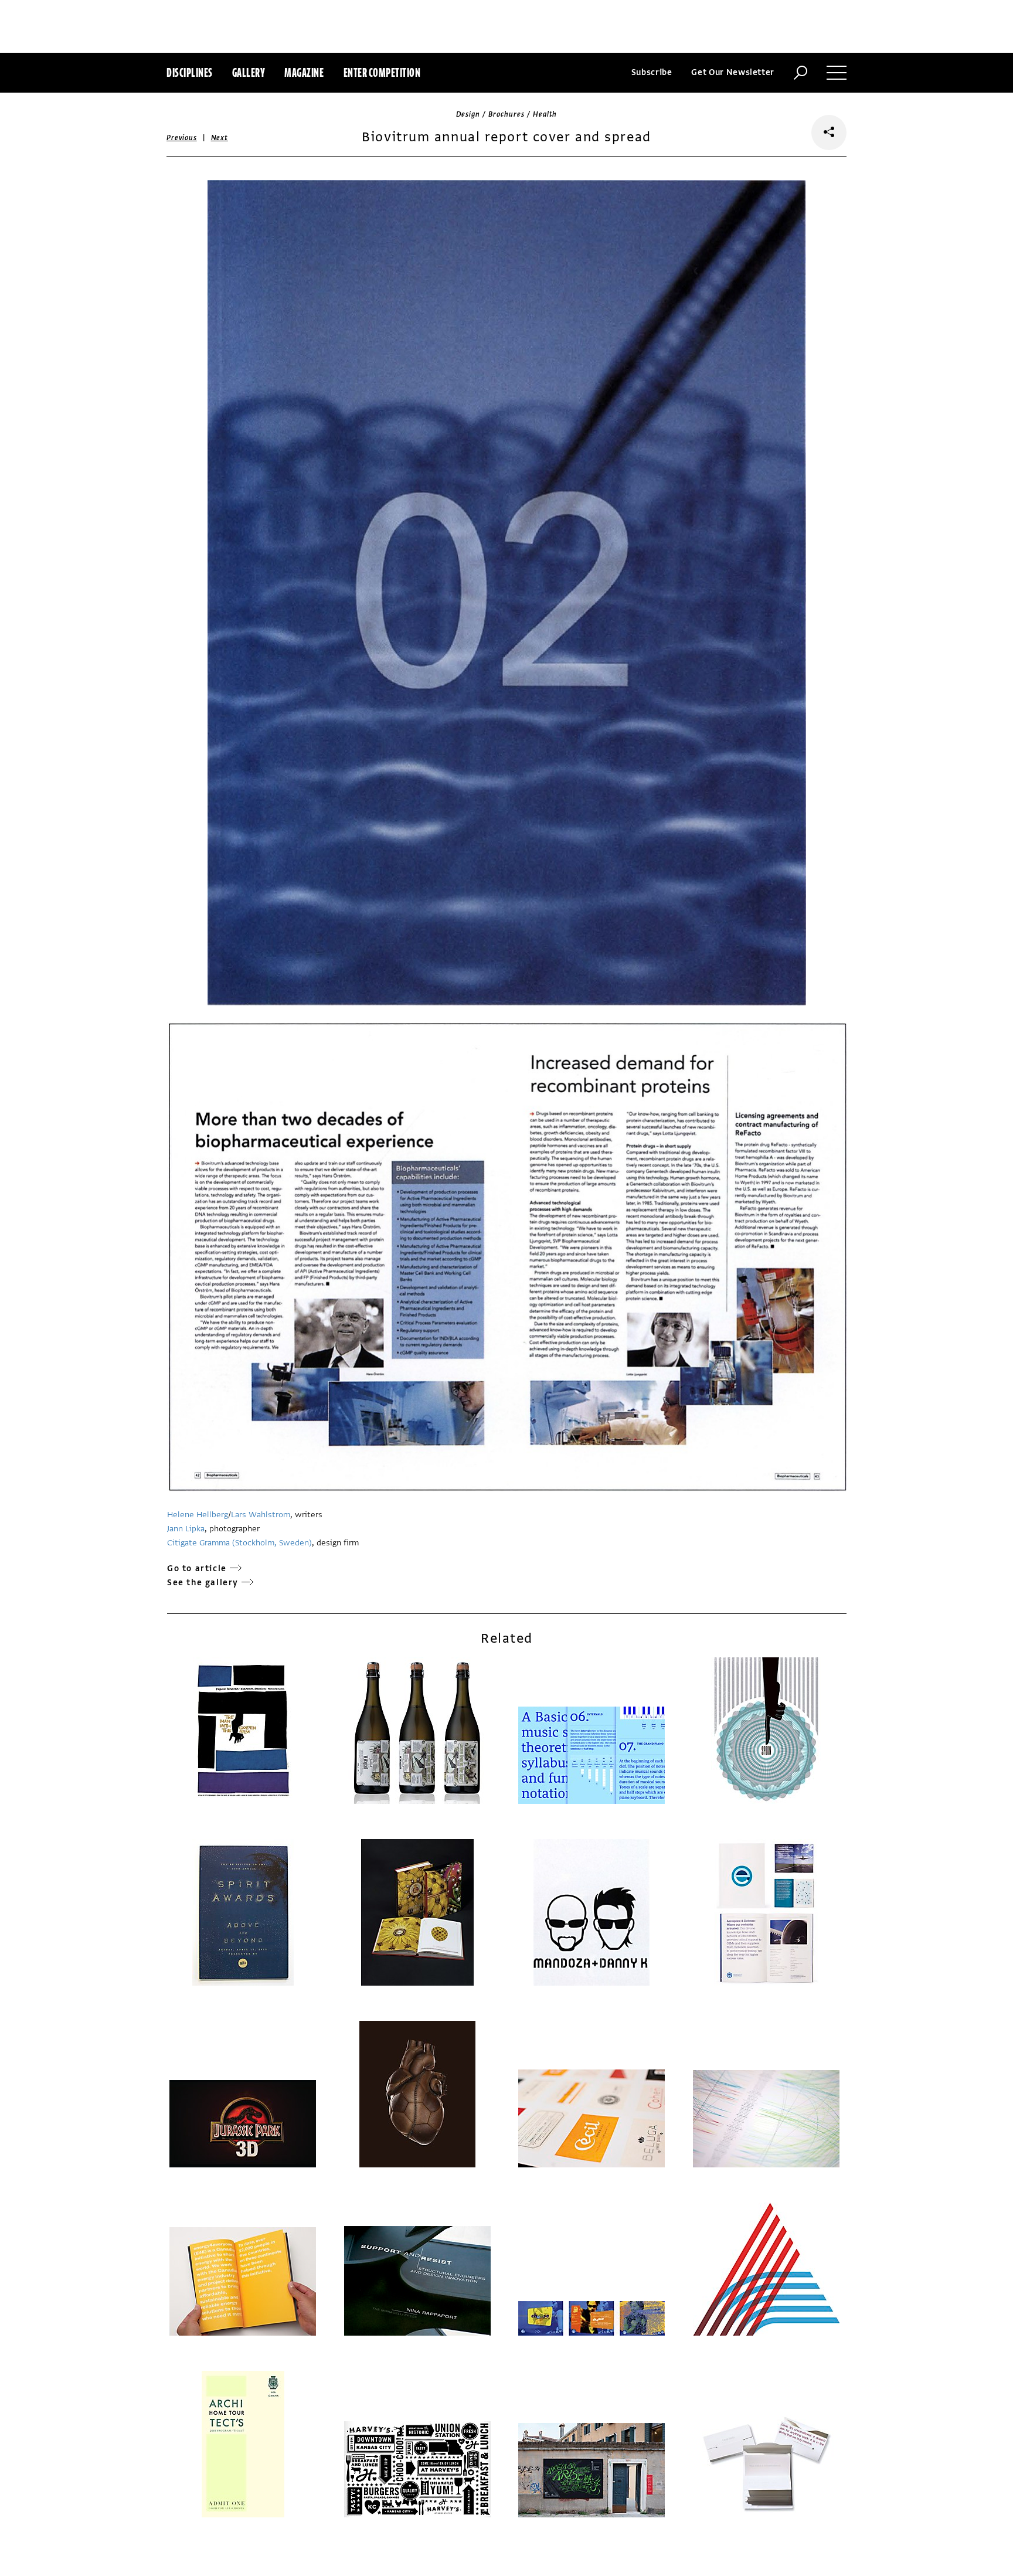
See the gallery (203, 1583)
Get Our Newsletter (733, 72)
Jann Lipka (186, 1529)
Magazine (304, 72)
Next (220, 138)
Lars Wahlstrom (261, 1515)
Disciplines (190, 72)
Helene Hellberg (198, 1515)
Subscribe (652, 72)
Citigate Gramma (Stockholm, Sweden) (239, 1543)
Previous (182, 138)
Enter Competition (382, 72)
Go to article (197, 1569)
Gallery (249, 72)
